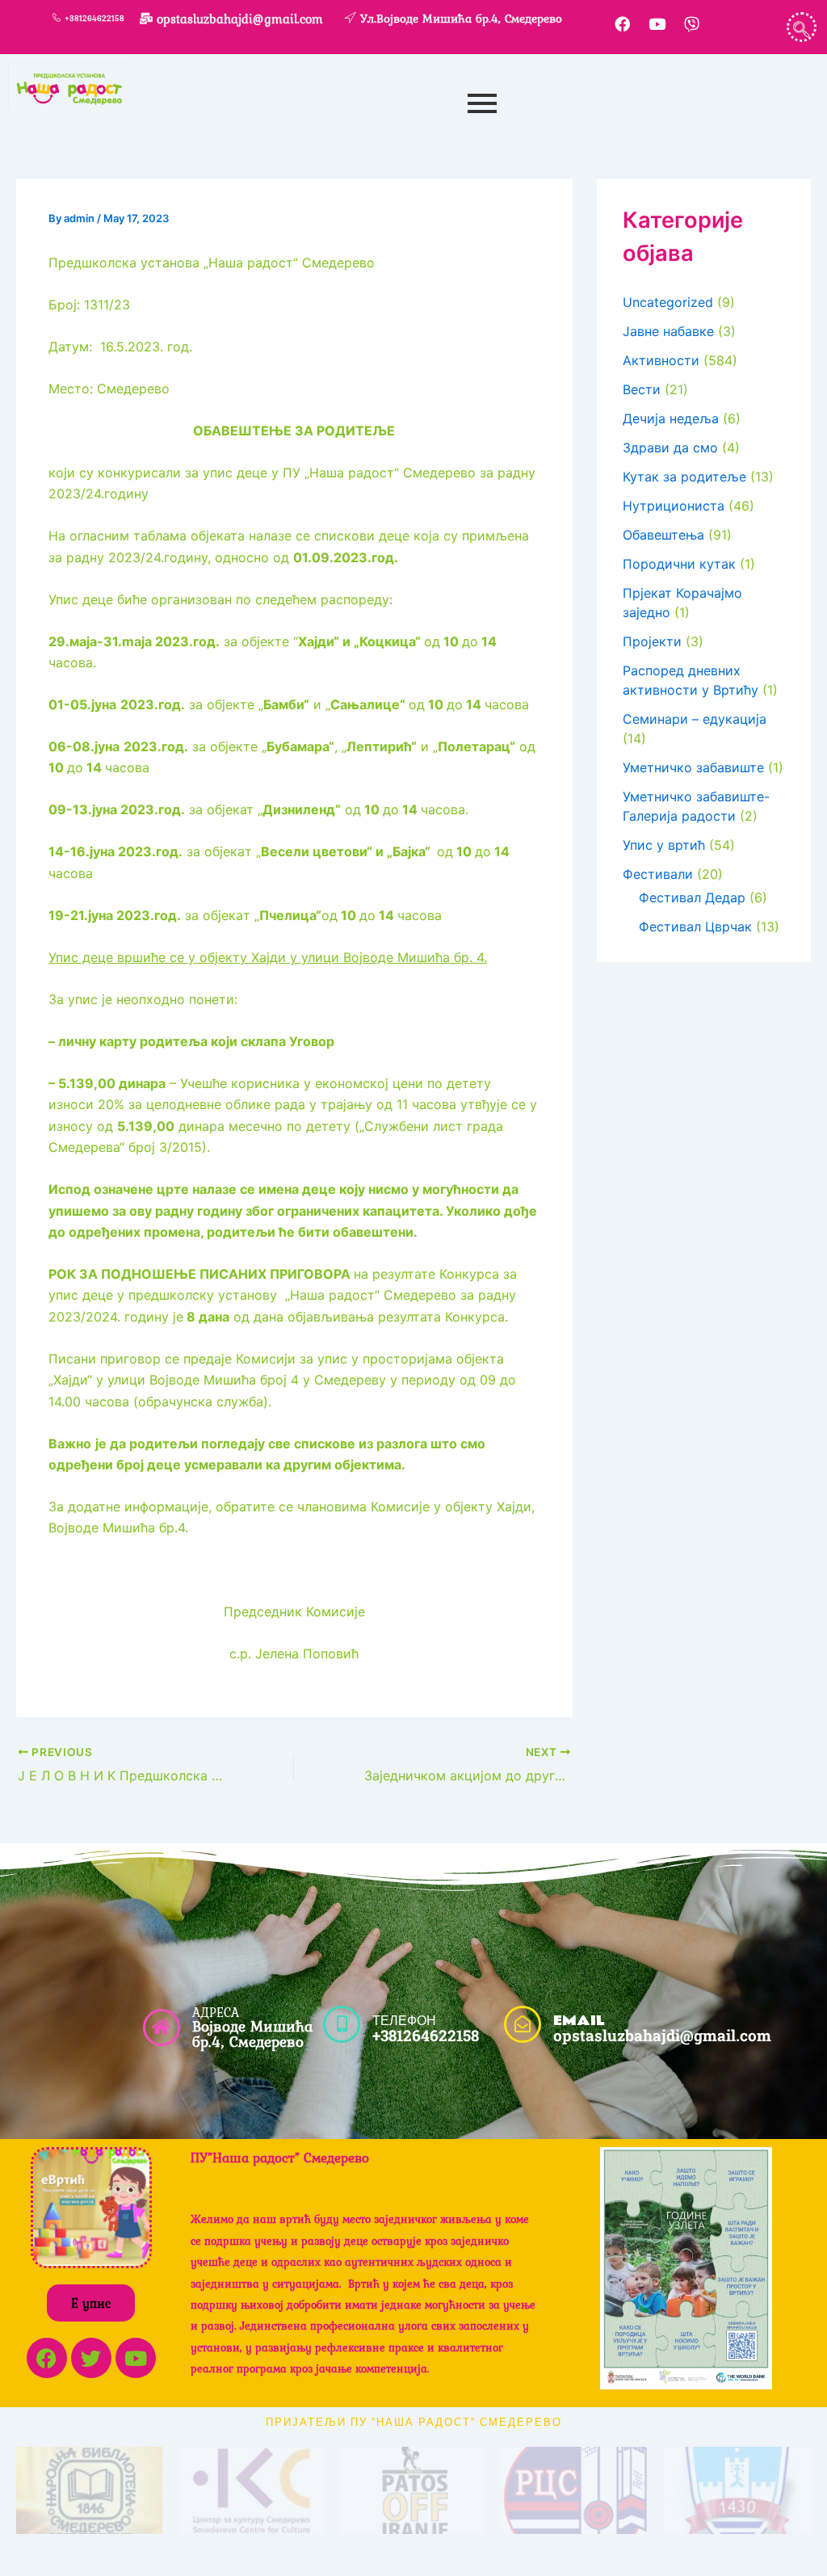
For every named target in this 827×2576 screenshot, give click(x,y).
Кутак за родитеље (684, 477)
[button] (802, 27)
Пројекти (652, 641)
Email (579, 2021)
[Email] (523, 2024)
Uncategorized (668, 302)
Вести (642, 389)
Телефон (404, 2021)
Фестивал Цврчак (695, 927)
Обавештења (663, 535)
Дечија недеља (671, 418)
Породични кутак (679, 564)
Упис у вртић (664, 845)
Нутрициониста (674, 506)
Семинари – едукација (695, 719)
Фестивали (658, 874)
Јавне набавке (668, 331)
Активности (661, 360)
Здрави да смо (670, 448)
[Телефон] (342, 2024)
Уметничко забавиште (693, 767)
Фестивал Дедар (692, 897)
